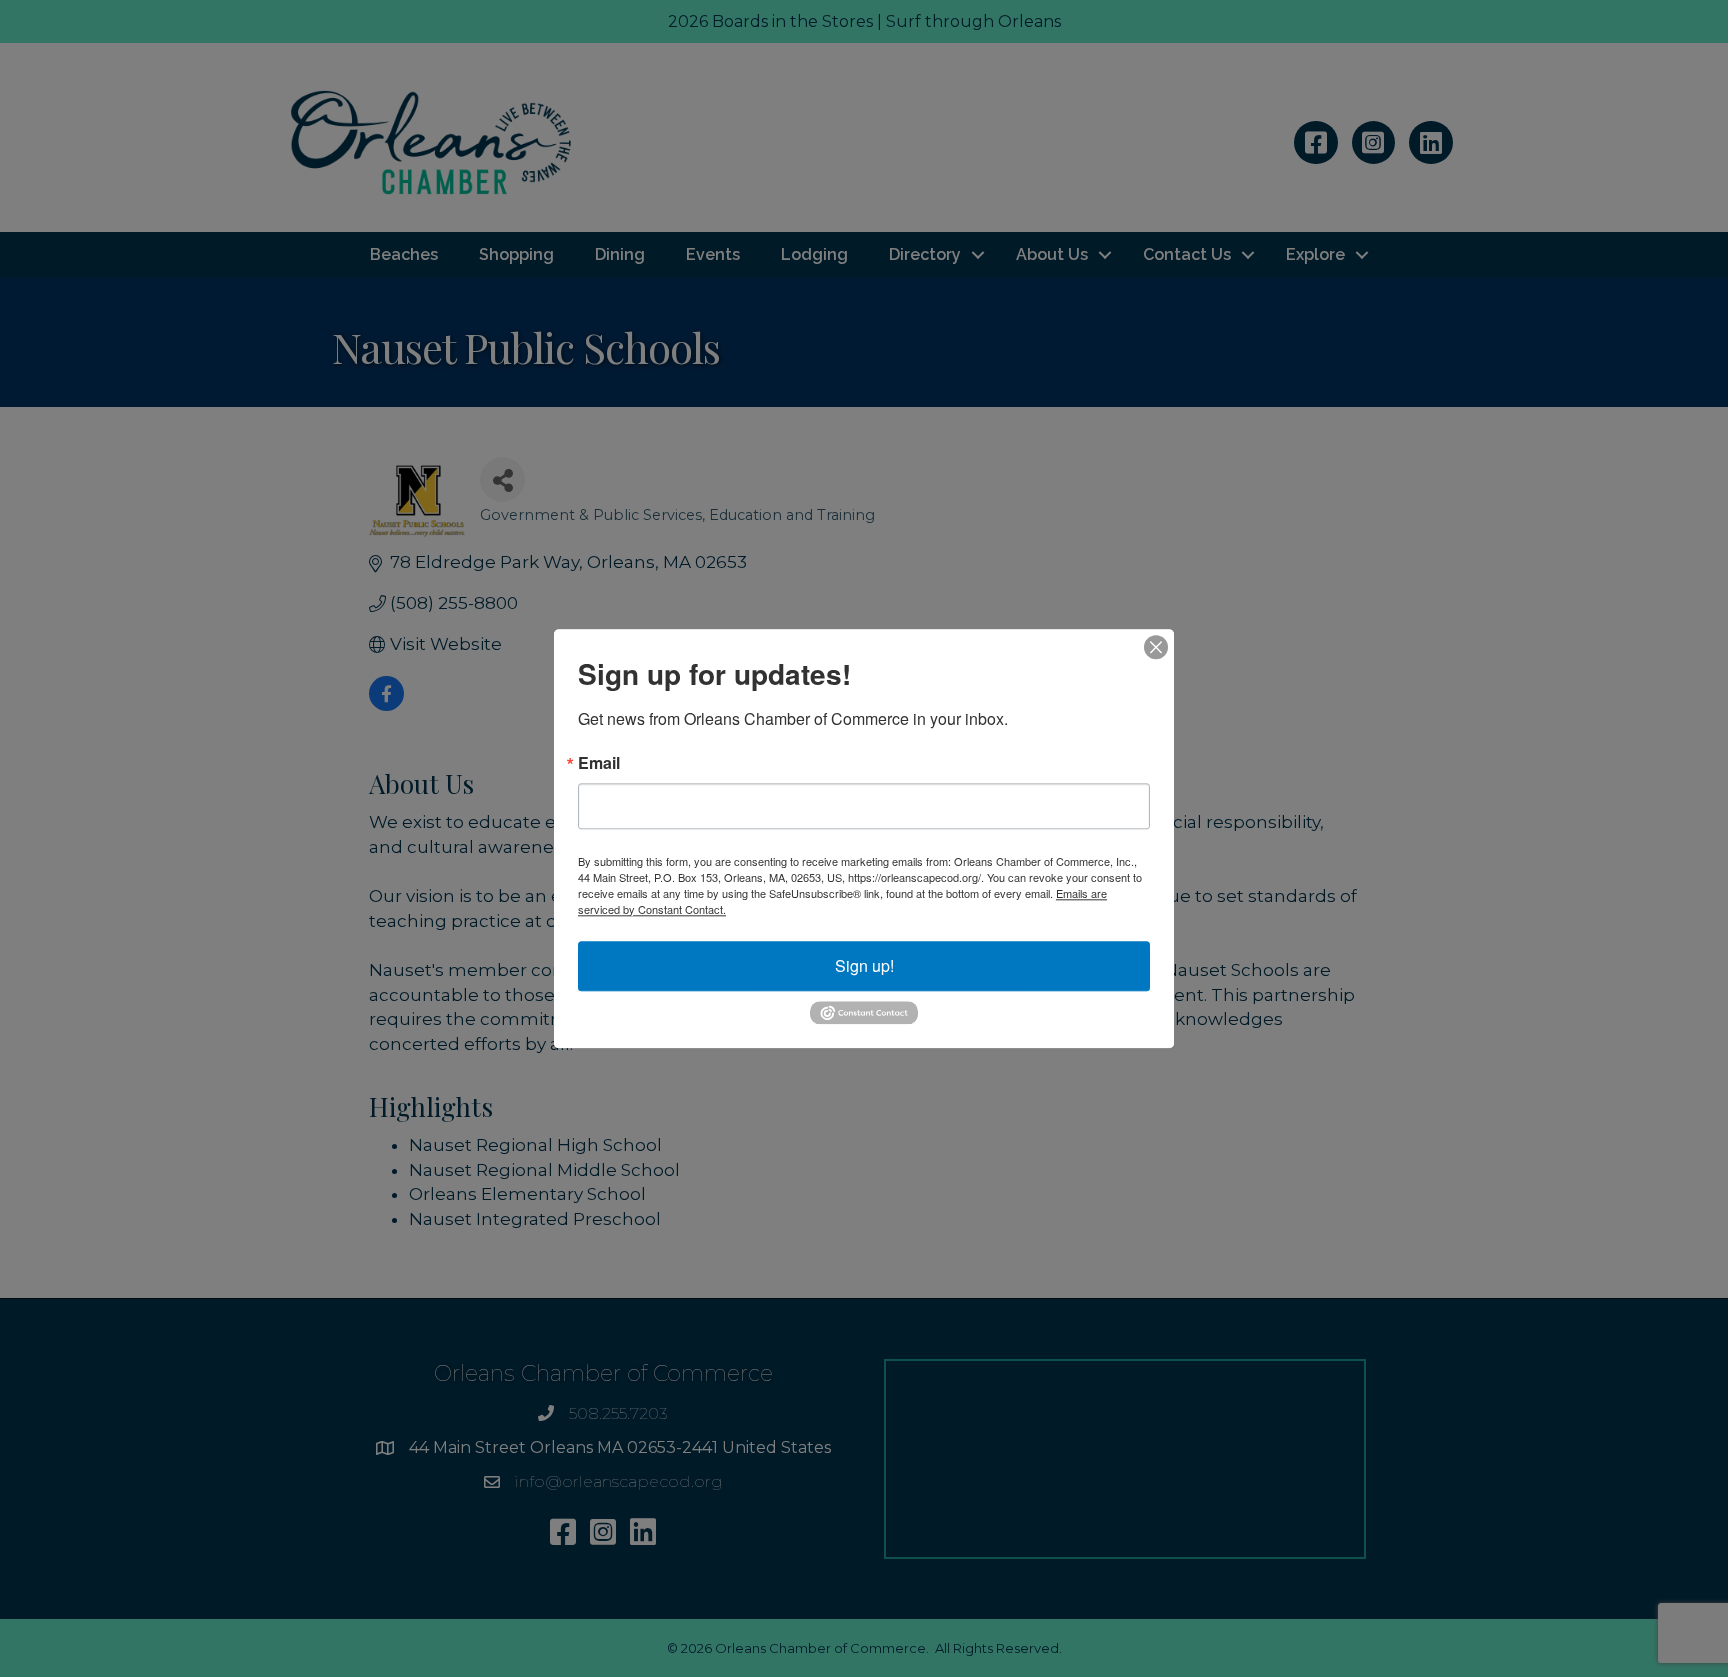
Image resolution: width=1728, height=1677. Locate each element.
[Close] (1156, 647)
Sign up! (864, 965)
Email (599, 763)
